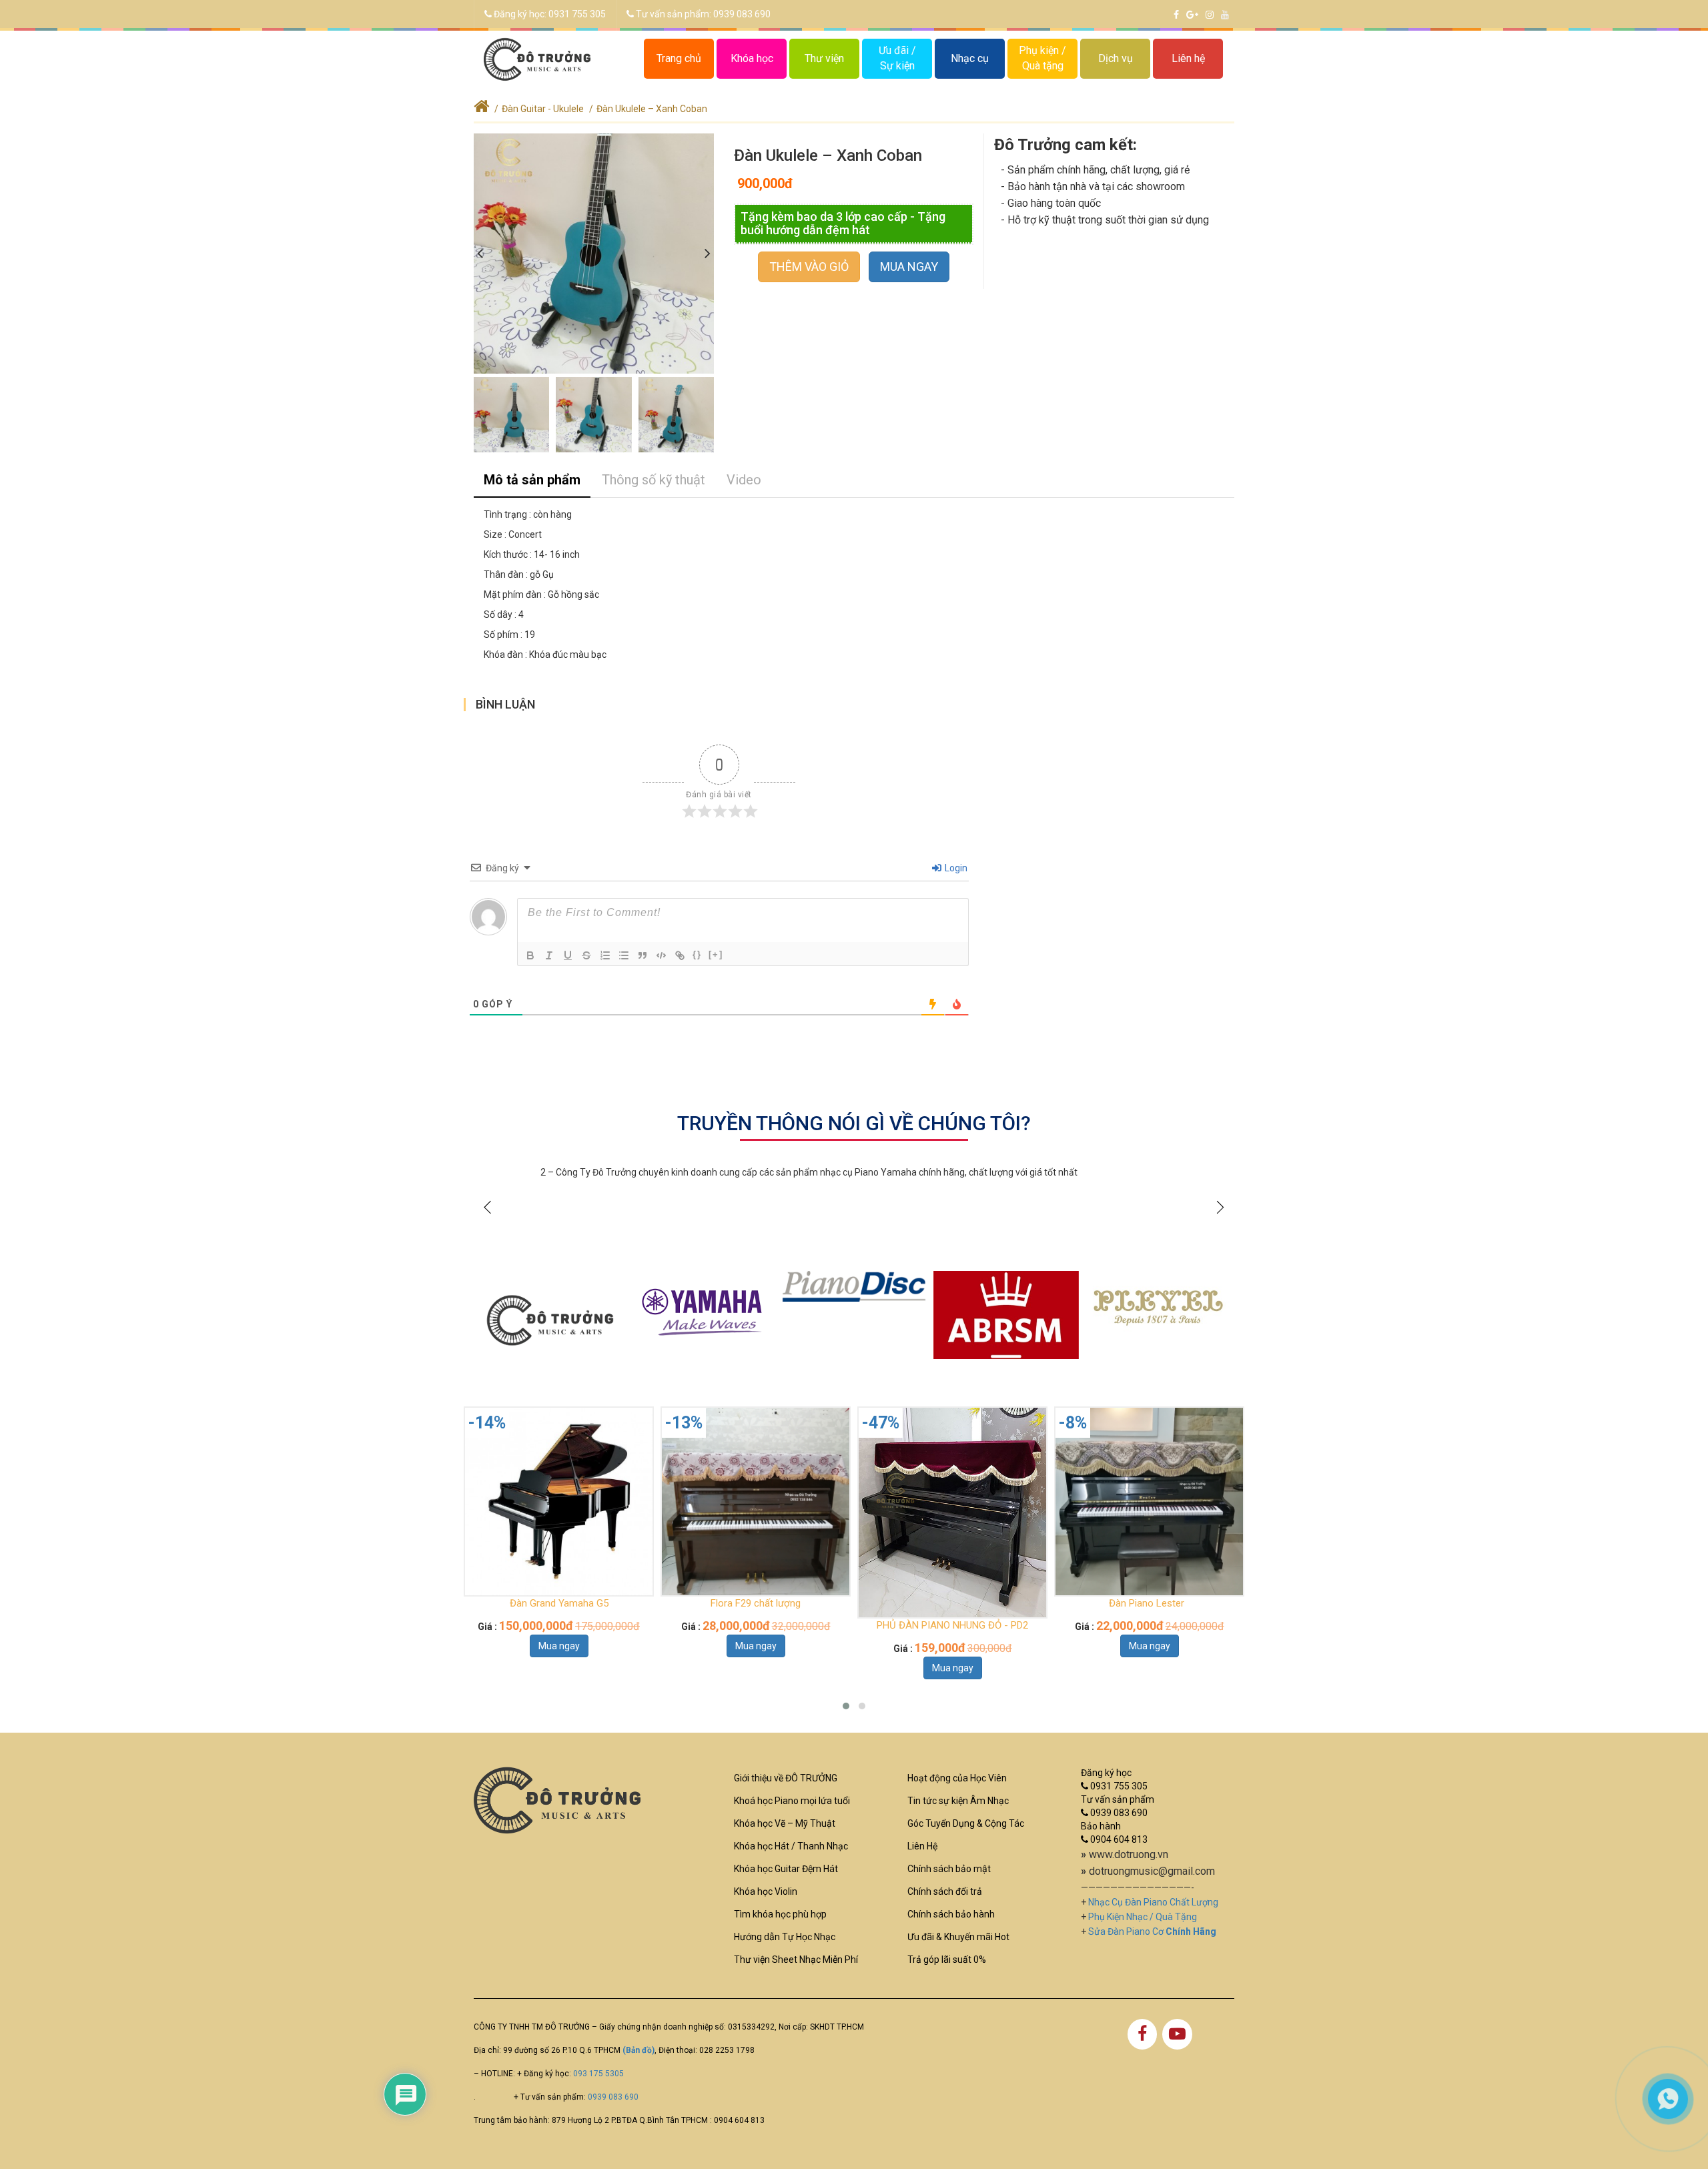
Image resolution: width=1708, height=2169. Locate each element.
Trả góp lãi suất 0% (947, 1960)
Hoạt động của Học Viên (957, 1778)
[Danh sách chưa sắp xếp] (624, 955)
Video (744, 480)
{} (697, 954)
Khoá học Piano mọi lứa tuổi (792, 1801)
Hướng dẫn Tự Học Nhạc (785, 1937)
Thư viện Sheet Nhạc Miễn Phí (796, 1960)
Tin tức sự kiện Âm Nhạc (958, 1801)
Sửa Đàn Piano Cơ (1152, 1931)
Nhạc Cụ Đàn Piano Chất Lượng (1153, 1902)
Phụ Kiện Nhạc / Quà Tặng (1143, 1917)
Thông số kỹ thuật (654, 480)
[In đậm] (530, 955)
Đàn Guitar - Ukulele (543, 109)
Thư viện (824, 58)
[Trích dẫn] (643, 955)
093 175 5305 (598, 2074)
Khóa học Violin (766, 1891)
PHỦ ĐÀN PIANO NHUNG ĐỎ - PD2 (756, 1625)
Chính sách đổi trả (945, 1891)
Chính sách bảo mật (949, 1869)
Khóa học (752, 58)
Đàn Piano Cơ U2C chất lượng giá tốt (1149, 1603)
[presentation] (480, 254)
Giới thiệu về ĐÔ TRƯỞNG (786, 1778)
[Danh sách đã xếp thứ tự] (605, 955)
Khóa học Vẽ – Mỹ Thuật (785, 1823)
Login (955, 868)
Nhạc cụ (970, 58)
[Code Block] (661, 955)
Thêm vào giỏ (809, 267)
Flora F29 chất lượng (559, 1603)
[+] (716, 954)
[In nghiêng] (549, 955)
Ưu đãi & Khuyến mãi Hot (958, 1937)
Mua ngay (909, 267)
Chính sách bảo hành (951, 1914)
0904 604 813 (1118, 1839)
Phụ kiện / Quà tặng (1042, 58)
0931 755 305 (577, 14)
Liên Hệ (922, 1846)
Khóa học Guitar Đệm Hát (786, 1869)
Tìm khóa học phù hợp (780, 1914)
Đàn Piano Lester (952, 1603)
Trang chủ (679, 58)
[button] (846, 1706)
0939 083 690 (742, 14)
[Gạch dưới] (568, 955)
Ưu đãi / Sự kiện (897, 58)
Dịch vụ (1116, 58)
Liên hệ (1188, 58)
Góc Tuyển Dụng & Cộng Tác (966, 1823)
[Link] (680, 955)
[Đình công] (586, 955)
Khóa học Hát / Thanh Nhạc (791, 1846)
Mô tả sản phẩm (532, 480)
